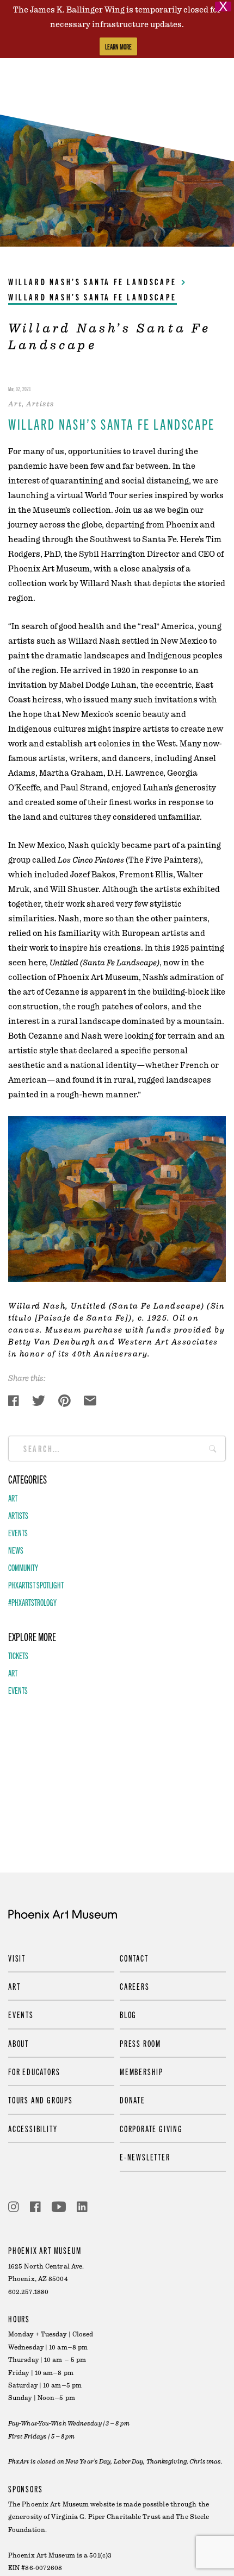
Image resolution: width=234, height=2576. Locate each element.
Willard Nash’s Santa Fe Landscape (93, 281)
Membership (141, 2071)
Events (18, 1532)
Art (13, 1498)
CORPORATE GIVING (151, 2128)
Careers (135, 1986)
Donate (133, 2100)
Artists (18, 1515)
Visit (17, 1958)
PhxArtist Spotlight (36, 1585)
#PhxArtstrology (32, 1602)
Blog (128, 2014)
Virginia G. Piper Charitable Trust (106, 2517)
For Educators (34, 2071)
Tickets (18, 1655)
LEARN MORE (118, 46)
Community (23, 1567)
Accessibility (33, 2128)
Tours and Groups (41, 2100)
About (19, 2043)
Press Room (140, 2043)
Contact (134, 1958)
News (16, 1550)
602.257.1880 (28, 2292)
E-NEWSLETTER (145, 2157)
